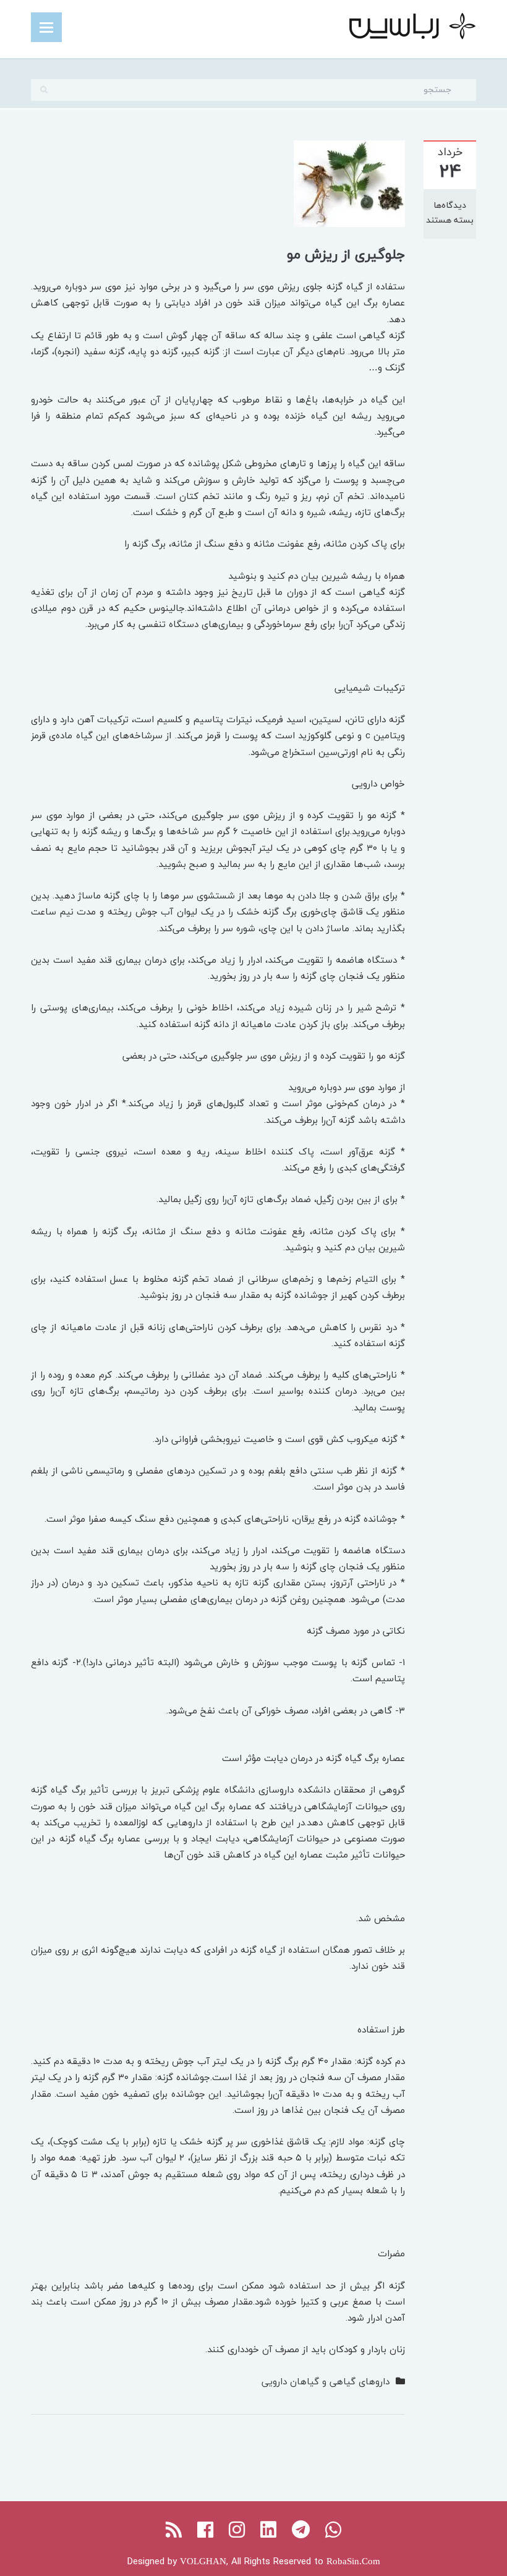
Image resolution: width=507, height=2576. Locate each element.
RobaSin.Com (353, 2561)
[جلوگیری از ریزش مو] (349, 182)
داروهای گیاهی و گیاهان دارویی (326, 2381)
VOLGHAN (203, 2561)
